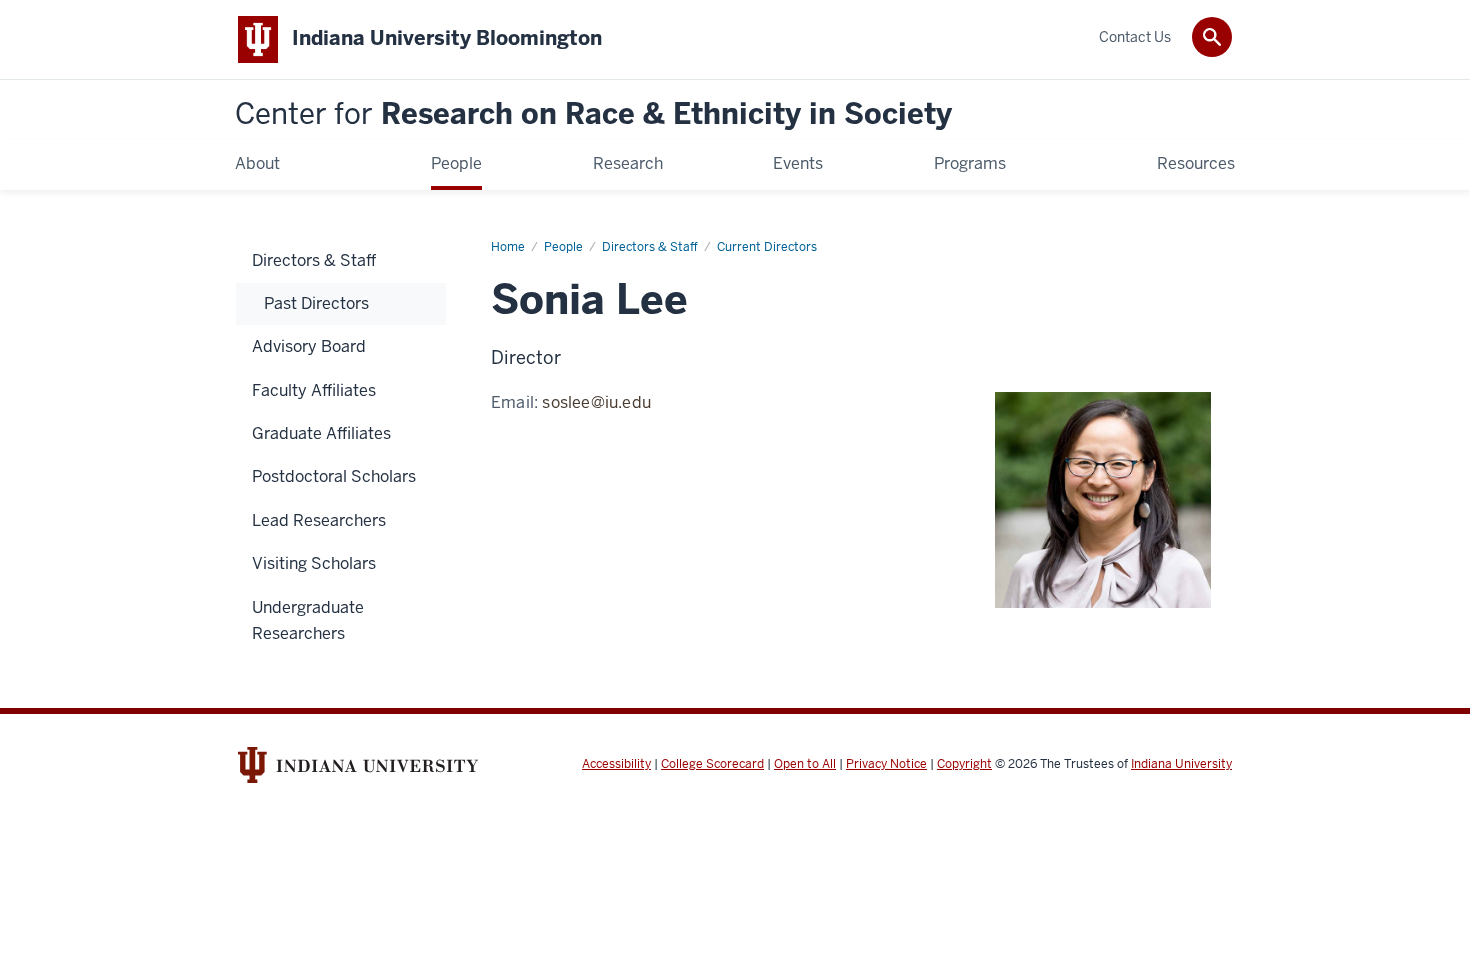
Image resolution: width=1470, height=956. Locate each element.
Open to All (805, 764)
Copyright (964, 764)
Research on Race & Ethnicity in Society (593, 114)
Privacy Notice (886, 764)
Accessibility (616, 764)
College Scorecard (712, 764)
